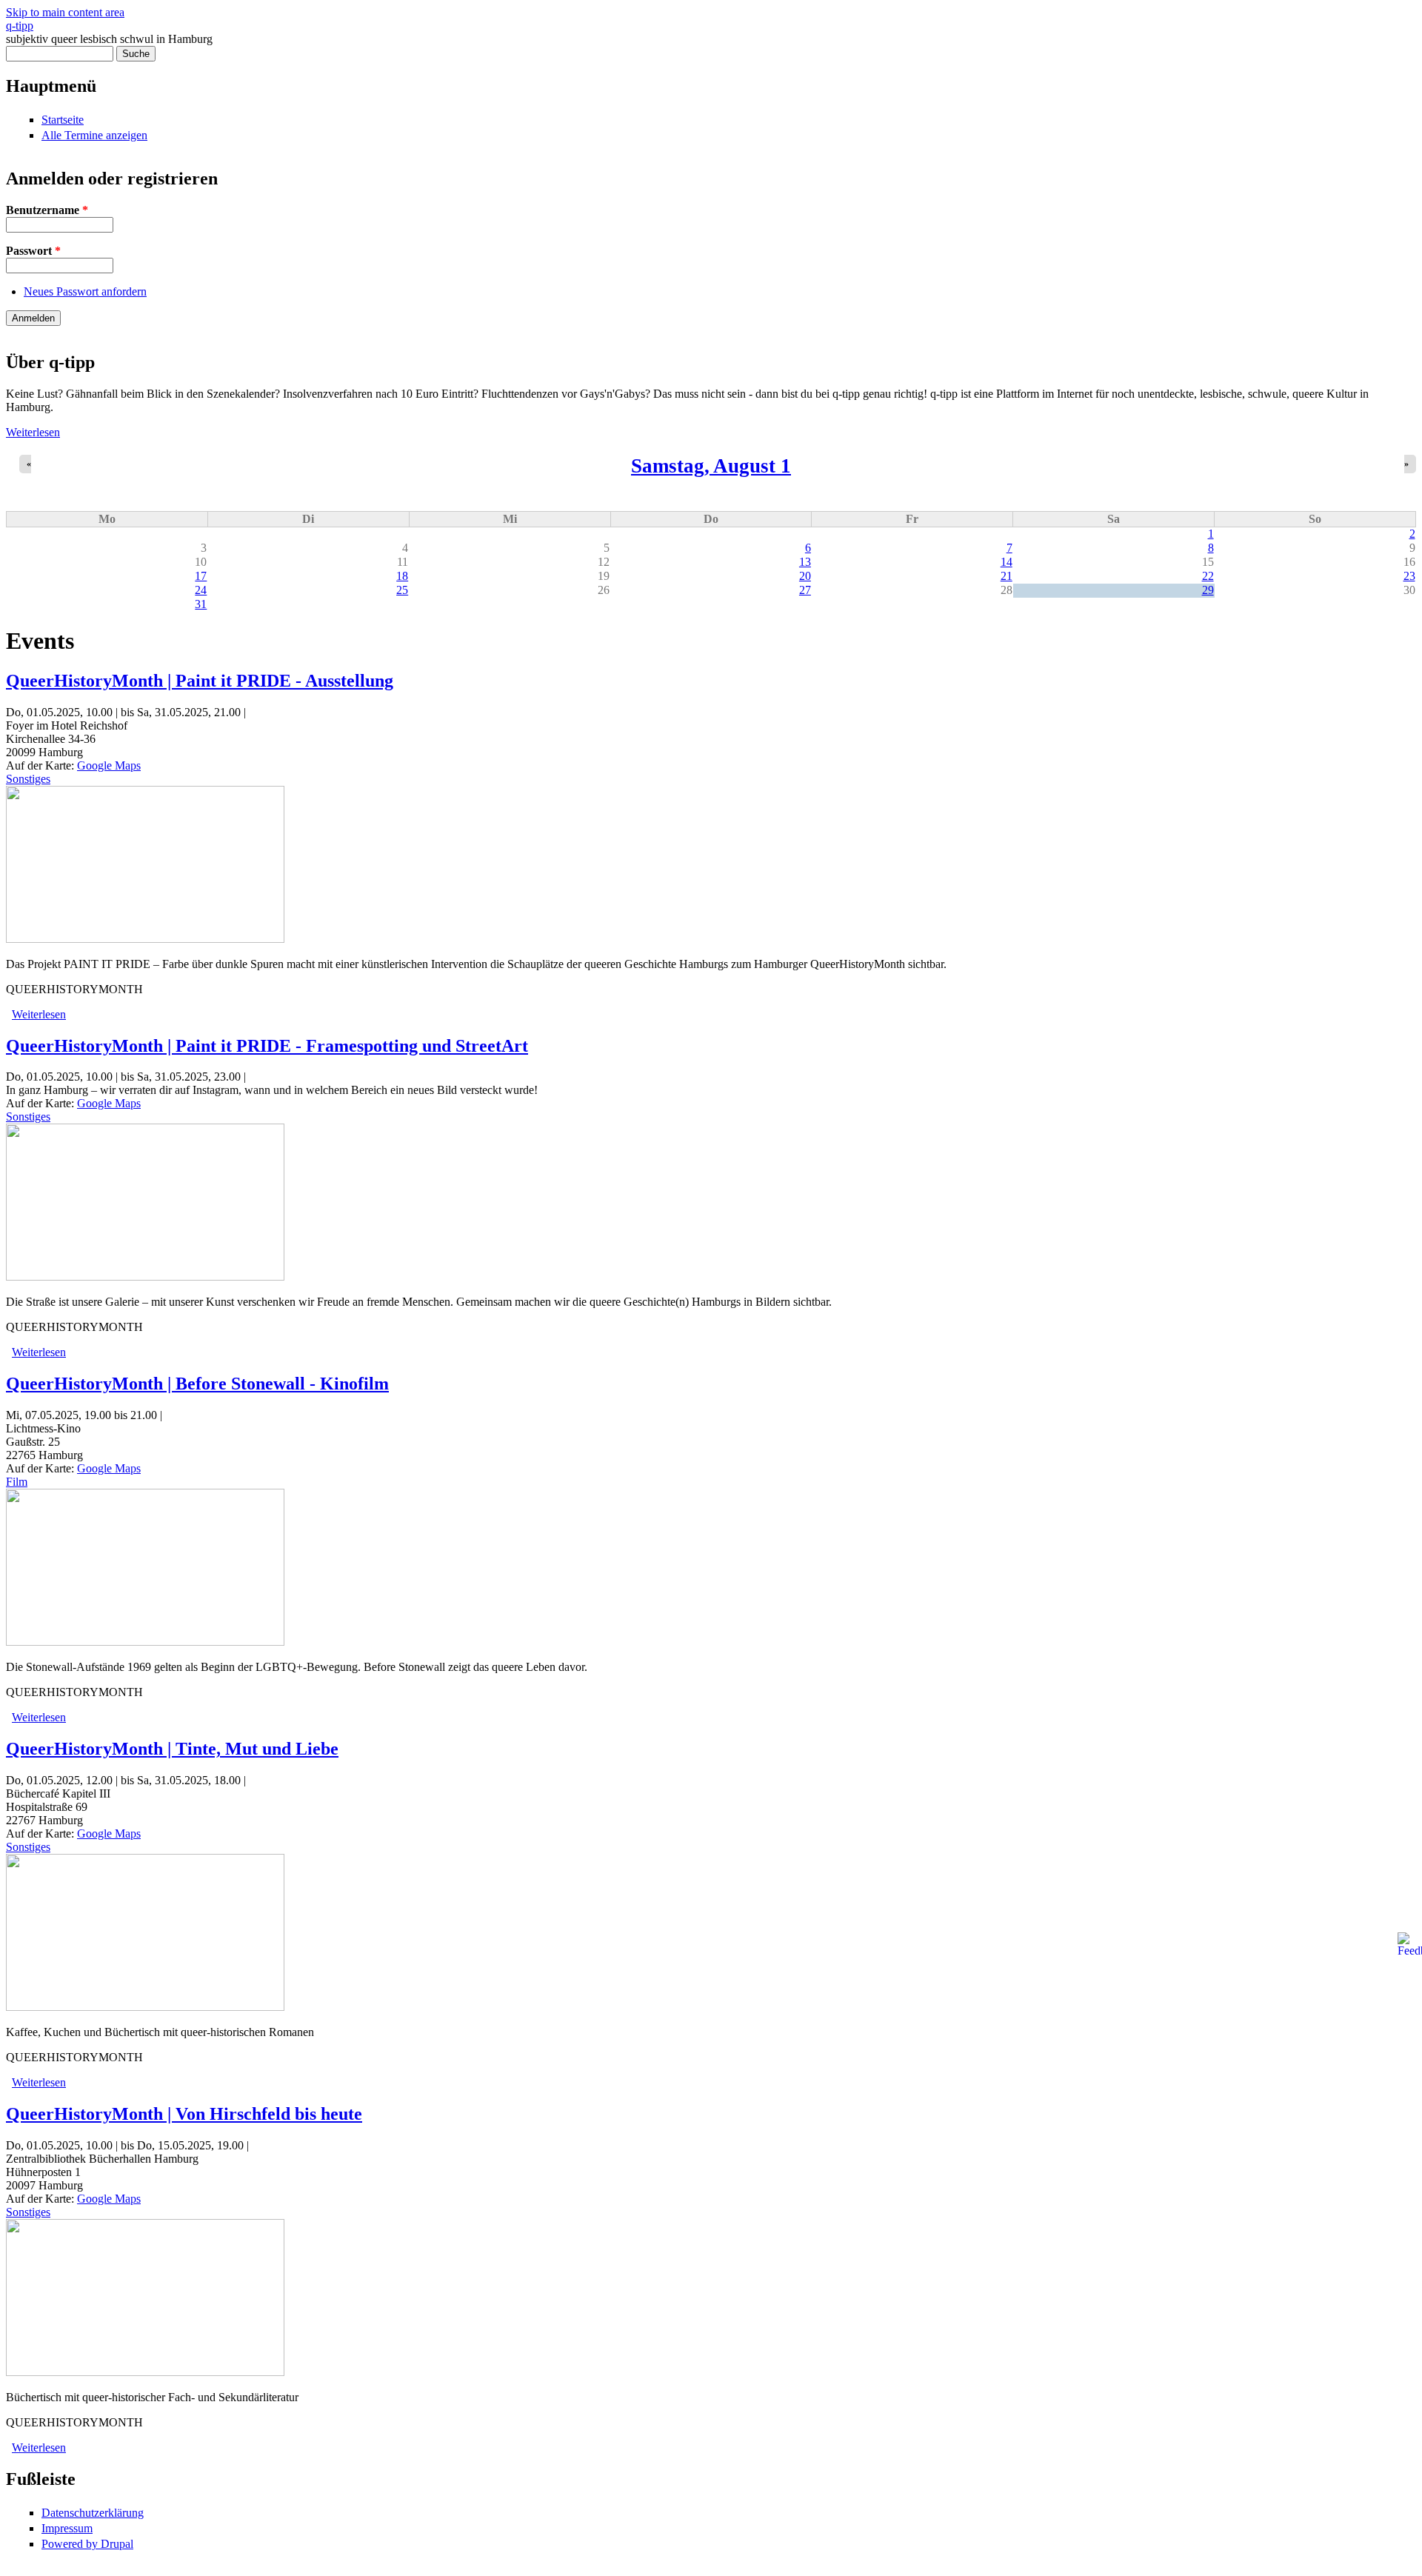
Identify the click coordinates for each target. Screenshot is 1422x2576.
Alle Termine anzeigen (94, 135)
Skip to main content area (65, 12)
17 (201, 576)
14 (1007, 562)
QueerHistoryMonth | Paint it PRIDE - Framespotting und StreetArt (267, 1046)
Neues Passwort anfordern (85, 291)
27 (805, 590)
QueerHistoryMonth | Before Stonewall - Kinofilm (197, 1384)
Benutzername (47, 210)
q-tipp (20, 26)
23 (1409, 576)
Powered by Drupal (87, 2544)
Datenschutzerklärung (93, 2513)
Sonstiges (28, 779)
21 (1007, 576)
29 (1208, 590)
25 (402, 590)
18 (402, 576)
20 (805, 576)
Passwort (33, 251)
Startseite (63, 120)
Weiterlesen (33, 432)
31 (201, 604)
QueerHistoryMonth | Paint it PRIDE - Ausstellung (200, 681)
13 (805, 562)
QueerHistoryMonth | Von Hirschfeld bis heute (184, 2114)
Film (17, 1482)
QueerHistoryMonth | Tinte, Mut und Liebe (172, 1749)
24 (201, 590)
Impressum (67, 2528)
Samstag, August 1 (711, 466)
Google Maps (109, 765)
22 (1208, 576)
